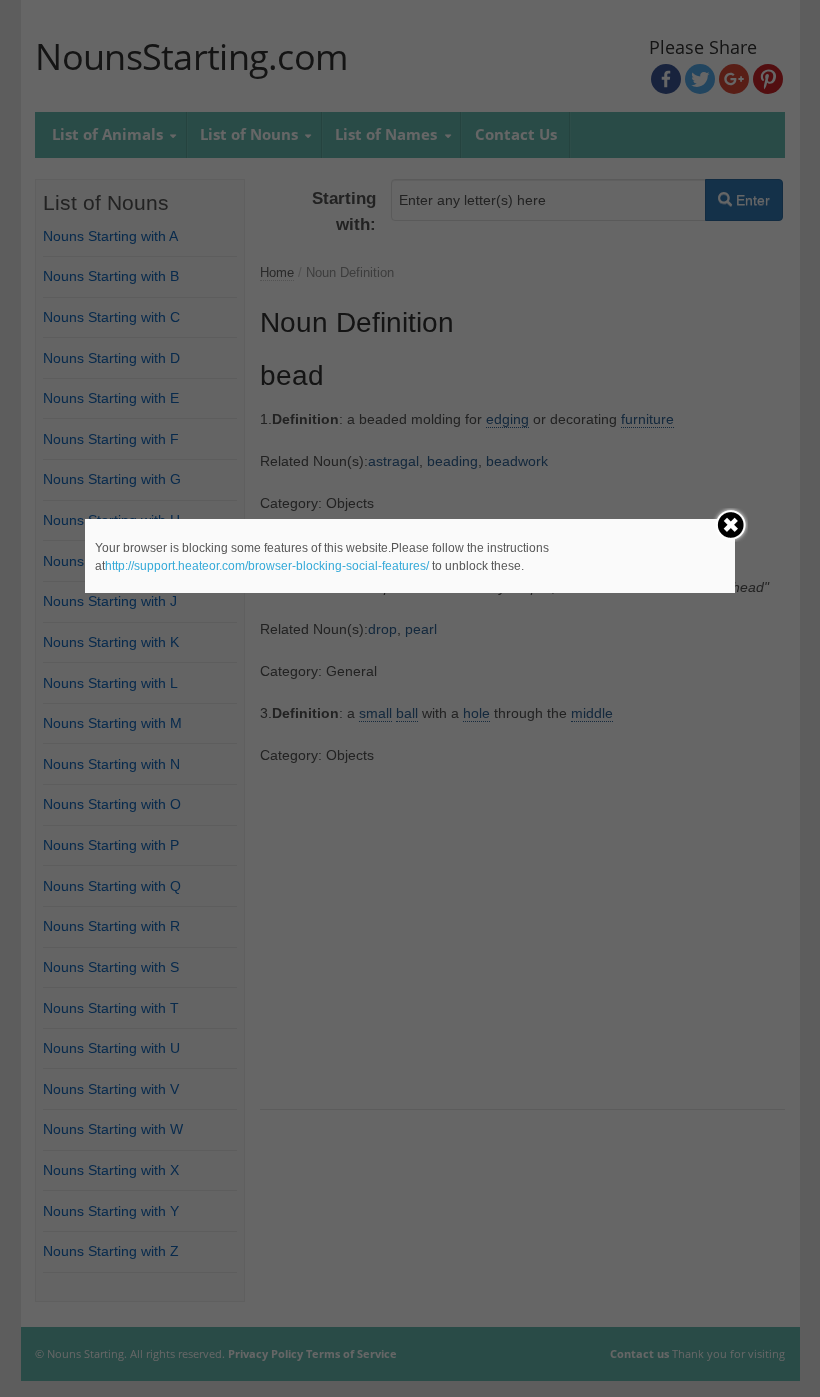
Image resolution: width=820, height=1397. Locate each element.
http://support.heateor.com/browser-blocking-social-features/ (267, 566)
